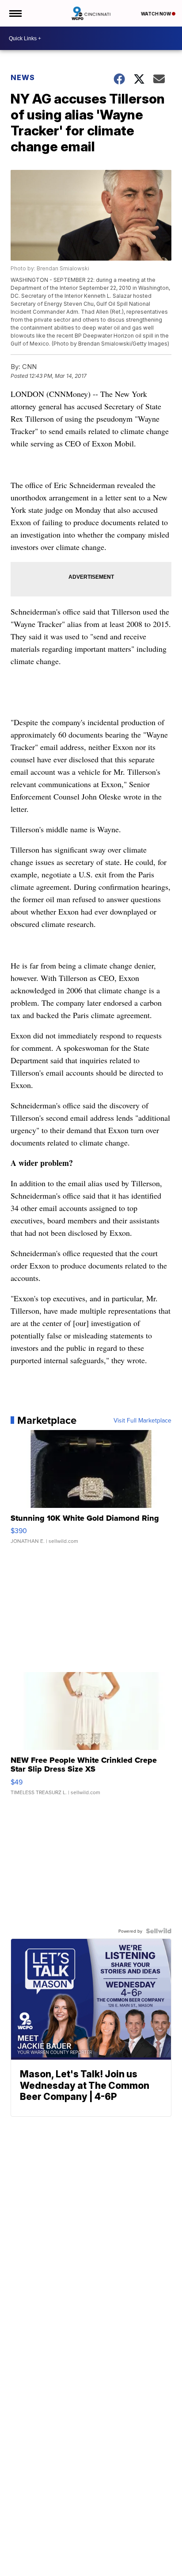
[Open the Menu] (15, 13)
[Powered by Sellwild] (159, 1931)
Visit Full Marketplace (142, 1420)
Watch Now (156, 14)
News (23, 77)
